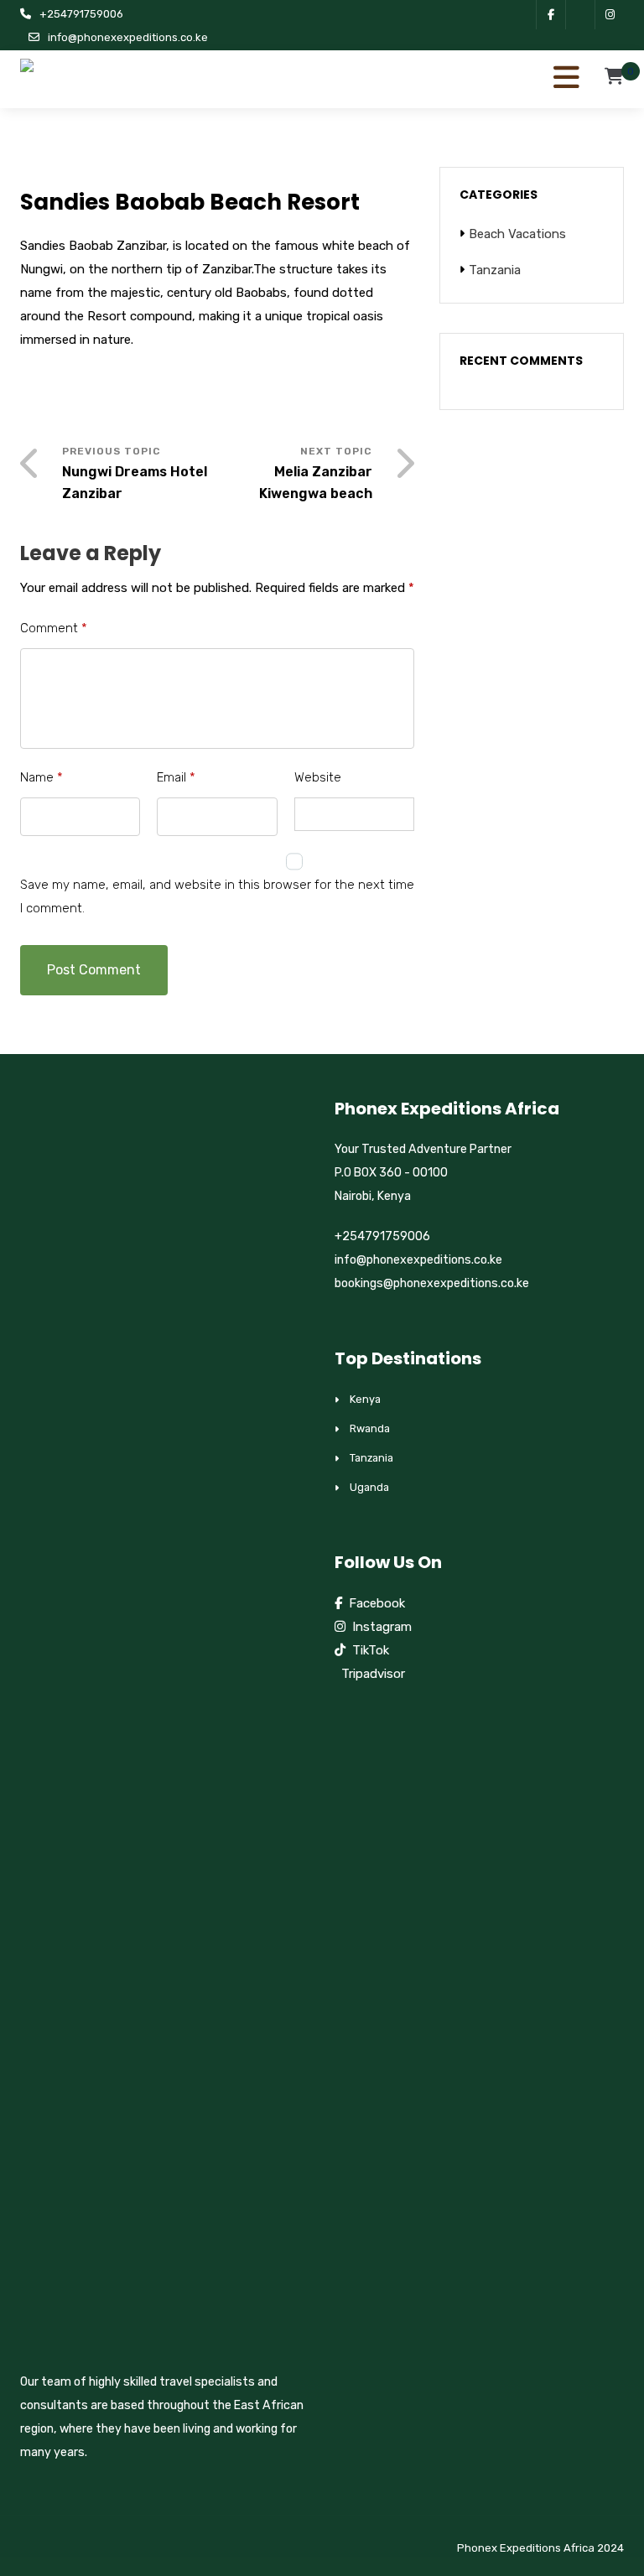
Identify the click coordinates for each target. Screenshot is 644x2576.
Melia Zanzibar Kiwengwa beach (316, 483)
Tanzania (495, 270)
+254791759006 (81, 14)
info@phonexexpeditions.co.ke (128, 37)
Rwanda (370, 1428)
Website (318, 777)
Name (42, 777)
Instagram (379, 1627)
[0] (614, 81)
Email (176, 777)
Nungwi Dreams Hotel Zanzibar (135, 483)
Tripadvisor (370, 1674)
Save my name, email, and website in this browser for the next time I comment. (217, 896)
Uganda (369, 1487)
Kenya (365, 1399)
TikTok (367, 1650)
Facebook (374, 1603)
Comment (54, 628)
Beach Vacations (517, 234)
